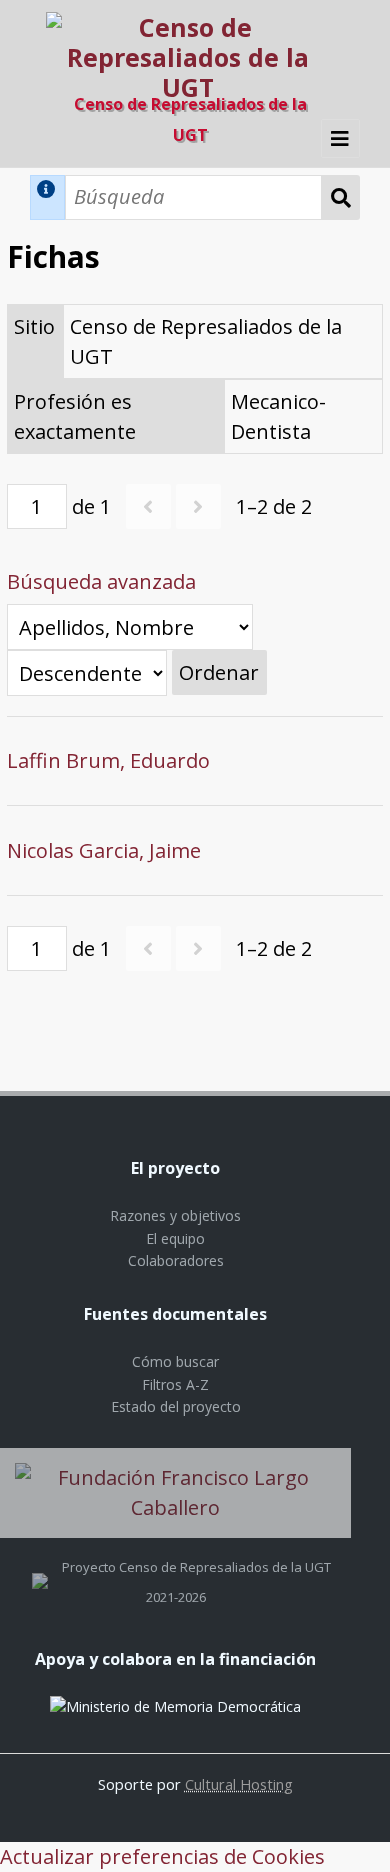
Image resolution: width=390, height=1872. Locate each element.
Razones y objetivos (175, 1215)
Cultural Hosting (239, 1784)
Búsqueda (341, 197)
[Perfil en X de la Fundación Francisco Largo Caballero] (40, 1567)
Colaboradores (176, 1260)
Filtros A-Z (175, 1384)
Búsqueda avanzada (101, 581)
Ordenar (219, 672)
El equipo (175, 1238)
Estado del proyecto (176, 1406)
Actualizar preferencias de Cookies (162, 1856)
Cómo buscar (175, 1361)
